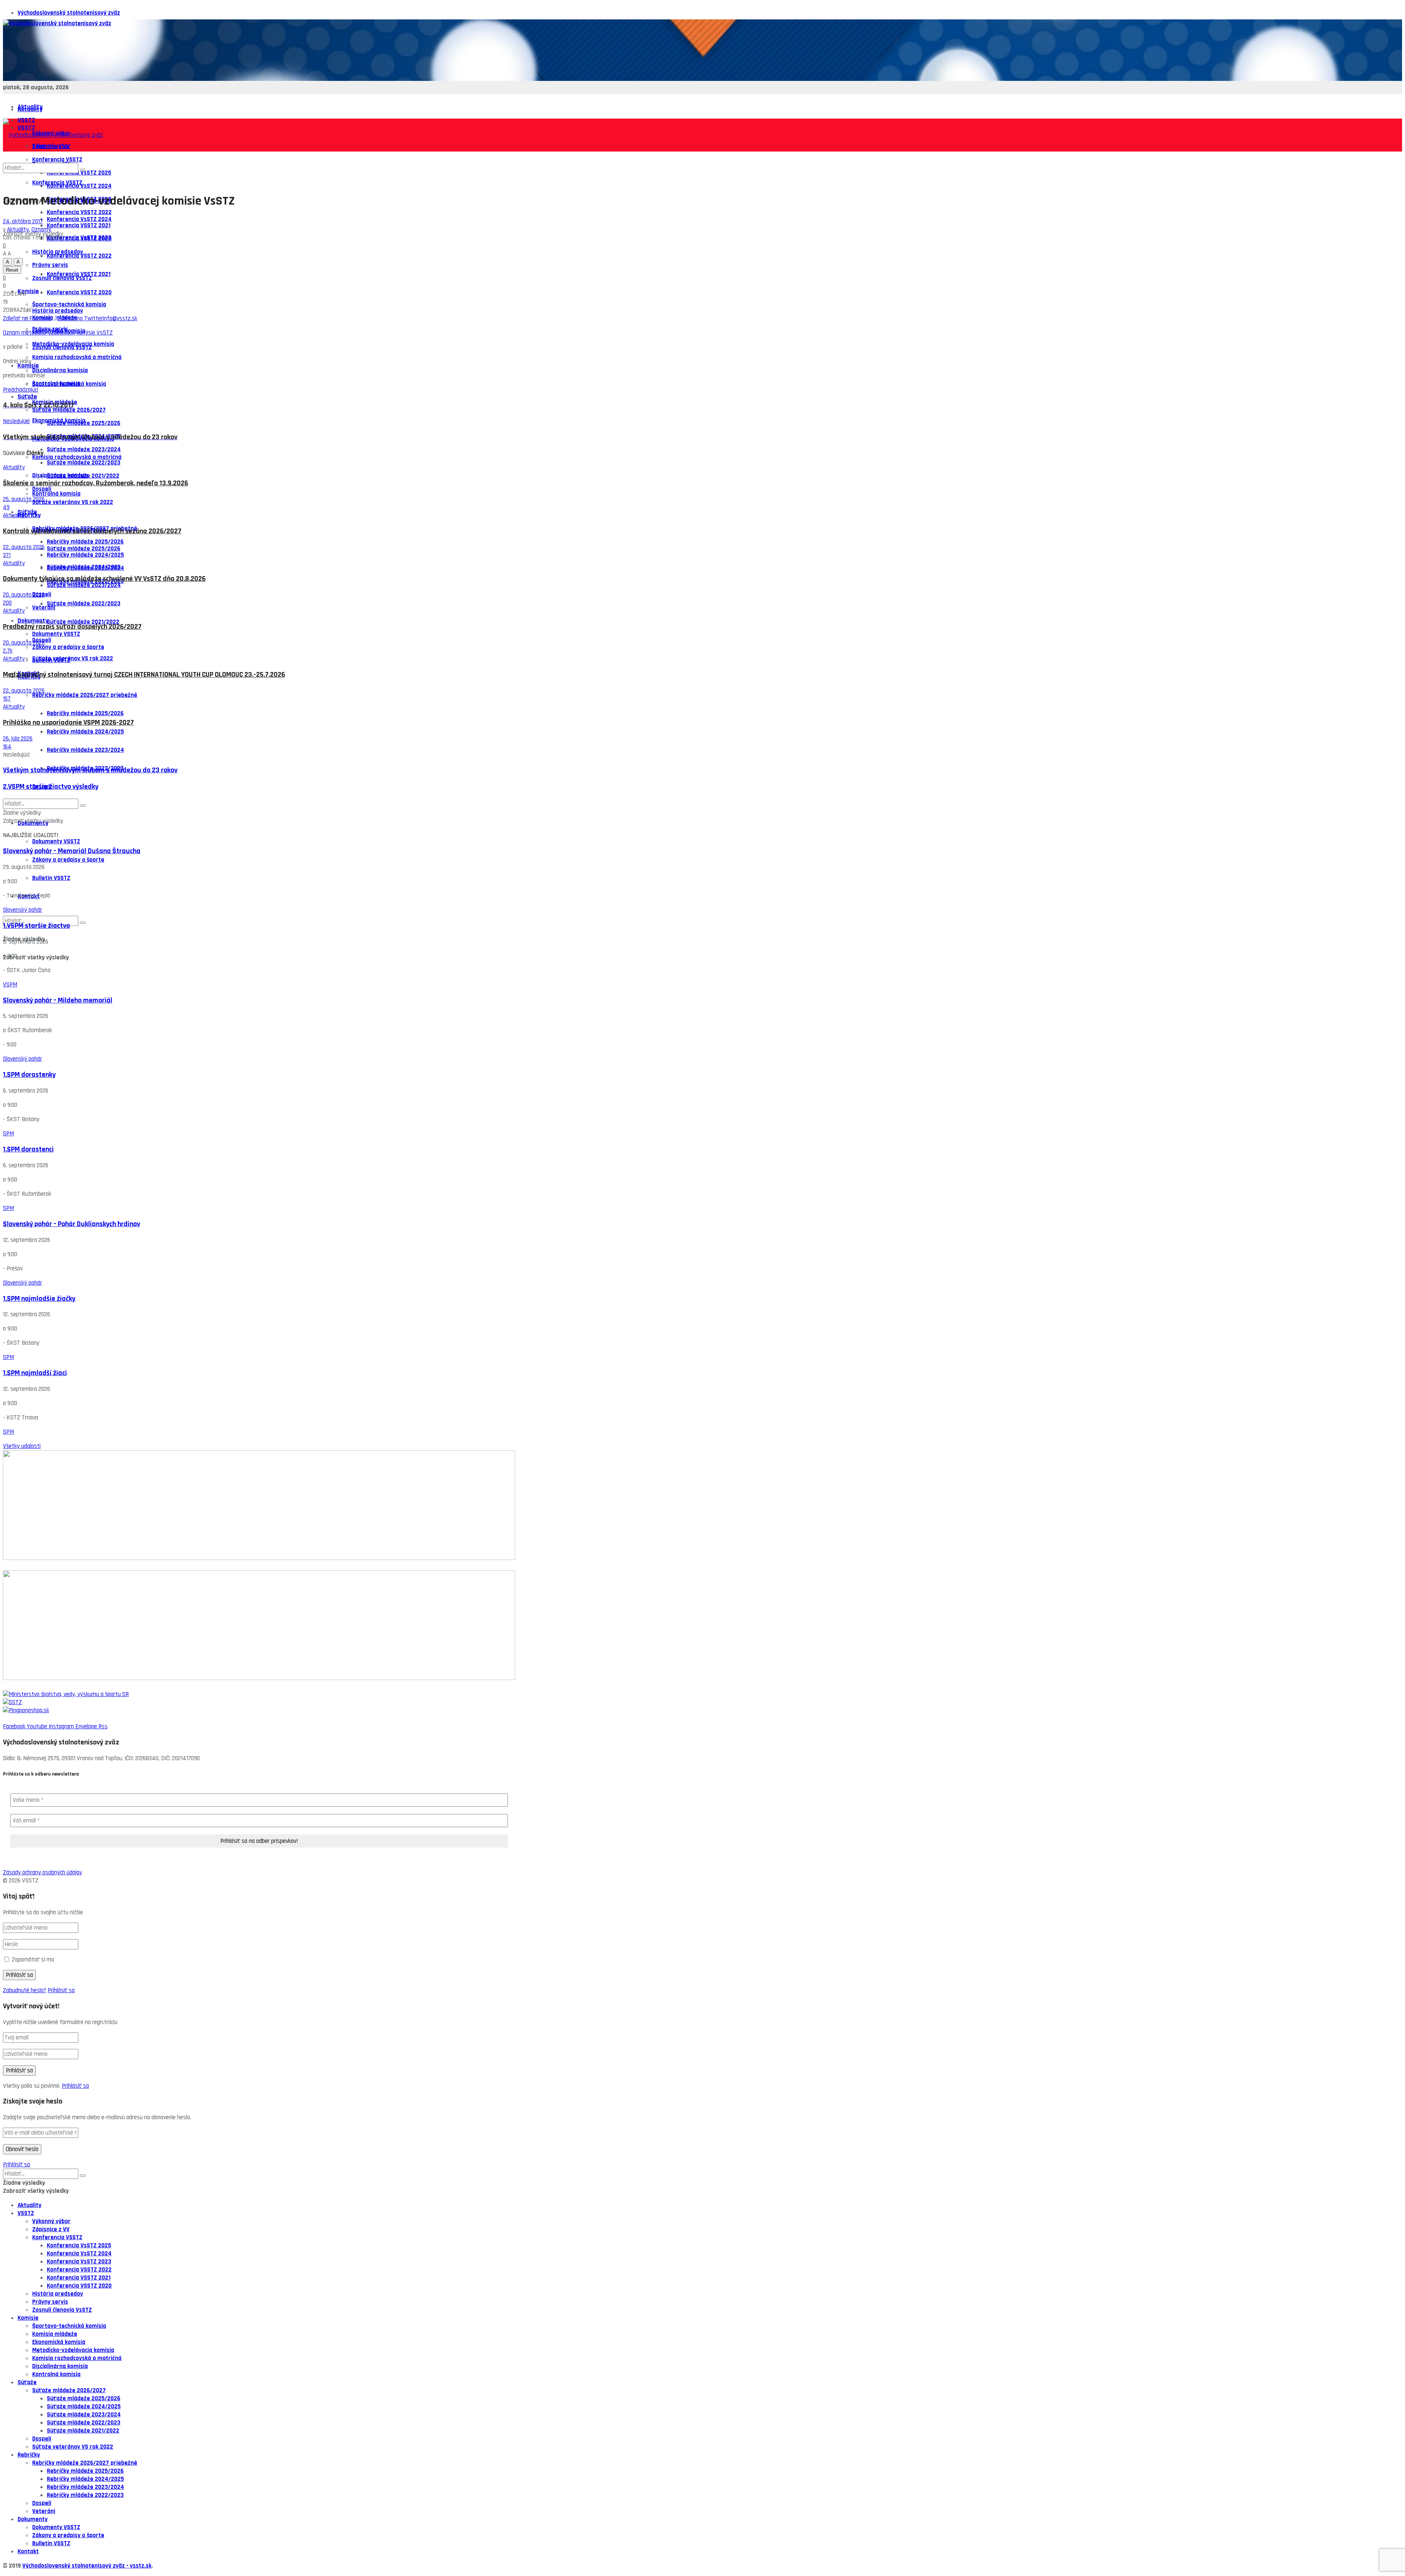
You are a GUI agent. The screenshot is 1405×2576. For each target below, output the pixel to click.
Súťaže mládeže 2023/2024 (84, 585)
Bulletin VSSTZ (51, 878)
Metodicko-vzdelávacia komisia (73, 2350)
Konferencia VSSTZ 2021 (79, 274)
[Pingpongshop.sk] (702, 1710)
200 (7, 603)
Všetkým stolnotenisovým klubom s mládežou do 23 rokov (90, 770)
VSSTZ (26, 2213)
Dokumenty (33, 621)
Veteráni (44, 608)
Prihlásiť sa (61, 1990)
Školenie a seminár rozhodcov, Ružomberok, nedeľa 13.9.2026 (95, 483)
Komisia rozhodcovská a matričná (77, 357)
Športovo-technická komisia (69, 384)
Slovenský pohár (23, 910)
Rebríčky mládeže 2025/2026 (85, 713)
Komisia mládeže (55, 2334)
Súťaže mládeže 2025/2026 (84, 549)
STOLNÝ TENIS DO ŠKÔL (33, 1686)
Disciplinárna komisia (60, 370)
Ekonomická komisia (59, 421)
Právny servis (50, 2302)
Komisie (28, 291)
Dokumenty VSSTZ (56, 634)
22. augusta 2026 (24, 547)
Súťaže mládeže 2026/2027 (69, 2390)
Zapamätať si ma (33, 1960)
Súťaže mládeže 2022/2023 (84, 604)
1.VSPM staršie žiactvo (36, 926)
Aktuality (30, 109)
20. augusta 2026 (24, 595)
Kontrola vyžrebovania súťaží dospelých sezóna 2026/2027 (92, 531)
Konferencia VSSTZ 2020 (79, 292)
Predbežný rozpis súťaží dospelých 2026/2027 (72, 627)
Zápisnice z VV (51, 2229)
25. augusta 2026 (24, 499)
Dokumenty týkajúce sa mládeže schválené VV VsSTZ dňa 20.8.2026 (104, 579)
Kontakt (28, 2551)
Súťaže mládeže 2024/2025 (84, 567)
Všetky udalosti (22, 1446)
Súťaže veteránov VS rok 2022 (73, 658)
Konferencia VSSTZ (57, 2237)
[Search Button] (83, 923)
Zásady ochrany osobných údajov (42, 1873)
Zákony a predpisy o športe (68, 647)
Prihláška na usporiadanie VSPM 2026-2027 (68, 723)
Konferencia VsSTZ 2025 (79, 2245)
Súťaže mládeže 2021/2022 (83, 622)
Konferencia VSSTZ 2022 (79, 256)
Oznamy (41, 229)
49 (6, 507)
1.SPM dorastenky (29, 1075)
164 (7, 747)
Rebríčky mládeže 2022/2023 (85, 2495)
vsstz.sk (141, 2566)
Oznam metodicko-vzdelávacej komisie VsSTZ (58, 333)
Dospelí (42, 2439)
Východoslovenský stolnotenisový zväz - (76, 2566)
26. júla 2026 (18, 739)
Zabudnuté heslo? (25, 1990)
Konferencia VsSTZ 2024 (79, 219)
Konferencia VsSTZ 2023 (79, 238)
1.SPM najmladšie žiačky (39, 1299)
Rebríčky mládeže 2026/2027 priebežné (85, 695)
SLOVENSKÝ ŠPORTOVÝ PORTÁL (42, 1566)
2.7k (8, 651)
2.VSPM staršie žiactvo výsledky (51, 787)
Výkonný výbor (51, 2221)
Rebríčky (29, 2455)
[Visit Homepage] (57, 23)
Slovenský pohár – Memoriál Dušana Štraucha (72, 851)
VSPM (10, 985)
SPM (8, 1134)
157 (7, 699)
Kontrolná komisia (56, 494)
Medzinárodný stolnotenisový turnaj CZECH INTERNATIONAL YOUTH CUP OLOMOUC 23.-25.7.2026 (144, 675)
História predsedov (58, 311)
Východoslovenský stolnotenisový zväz (69, 13)
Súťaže (27, 512)
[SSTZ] (702, 1702)
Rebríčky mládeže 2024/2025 (85, 732)
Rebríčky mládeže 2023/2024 (85, 750)
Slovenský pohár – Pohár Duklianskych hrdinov (72, 1224)
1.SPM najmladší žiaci (35, 1373)
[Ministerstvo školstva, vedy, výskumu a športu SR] (702, 1694)
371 (7, 555)
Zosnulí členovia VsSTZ (62, 347)
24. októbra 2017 (23, 221)
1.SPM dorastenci (28, 1149)
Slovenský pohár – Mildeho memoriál (58, 1000)
